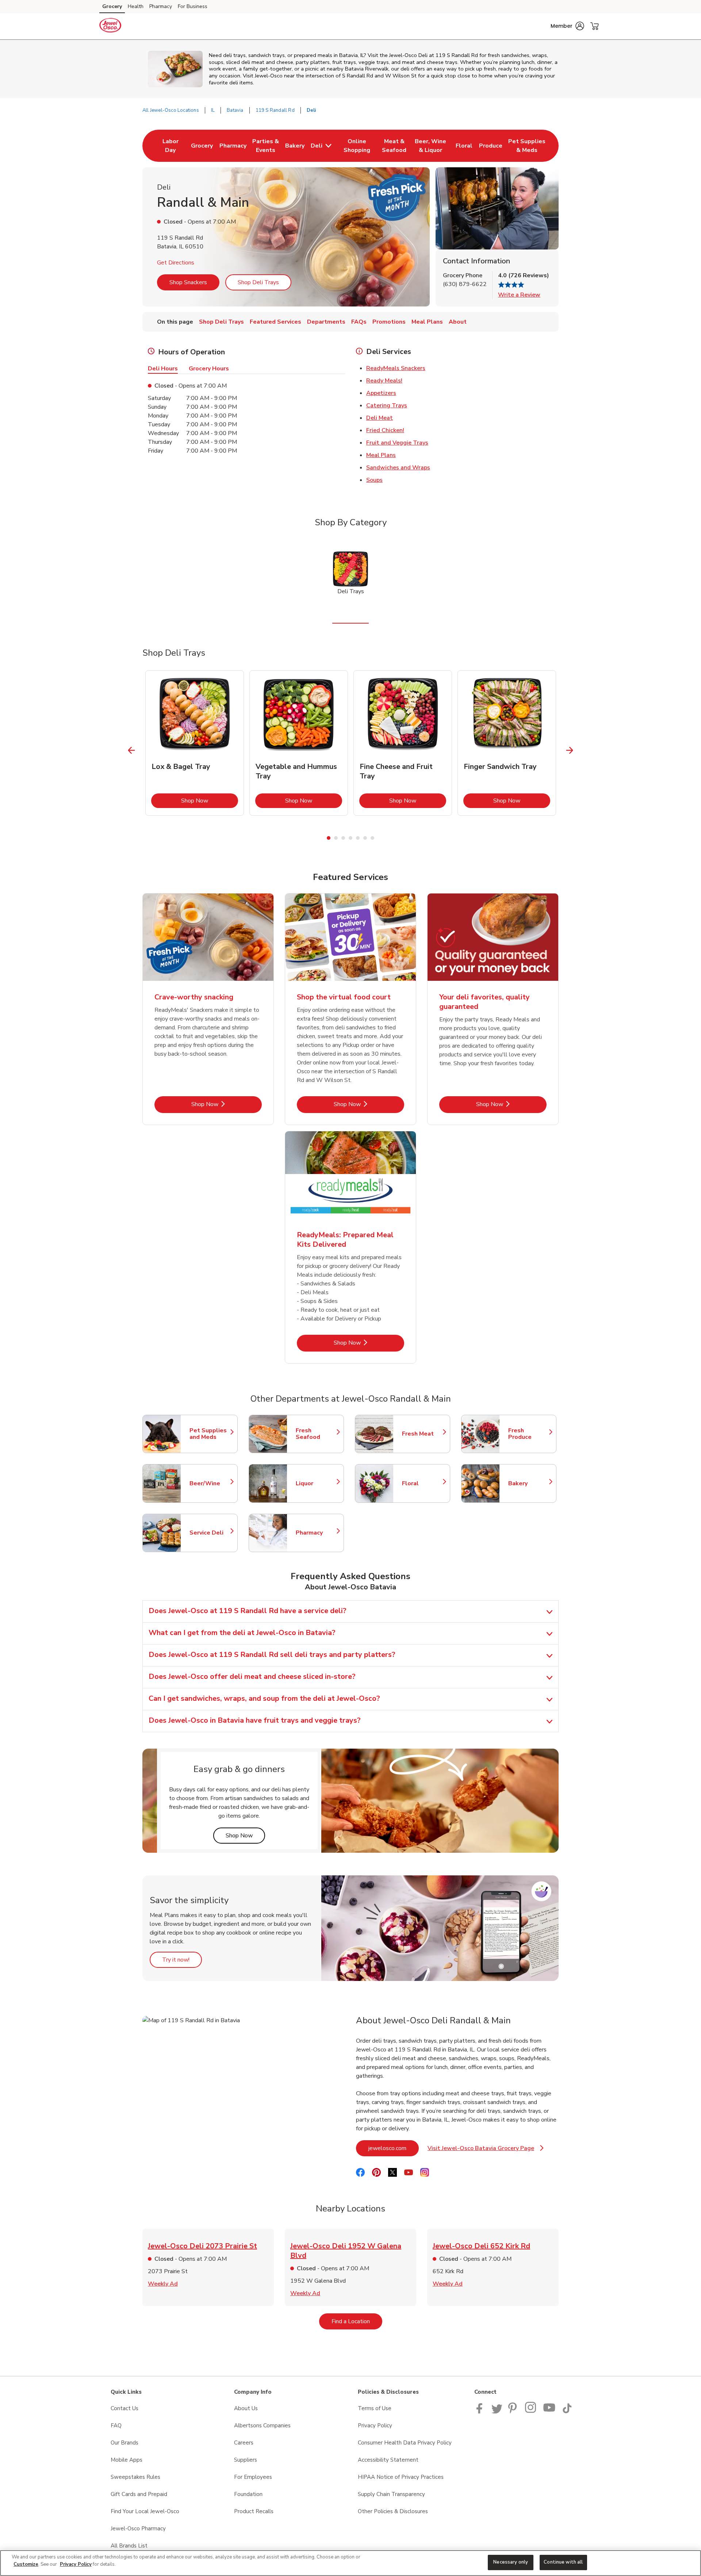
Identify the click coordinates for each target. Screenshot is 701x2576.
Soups (374, 480)
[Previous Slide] (132, 750)
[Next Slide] (570, 750)
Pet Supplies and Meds (210, 1434)
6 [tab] (365, 838)
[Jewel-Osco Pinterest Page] (514, 2412)
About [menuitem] (458, 322)
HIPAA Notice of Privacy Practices (401, 2477)
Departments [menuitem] (326, 322)
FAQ (116, 2426)
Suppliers (246, 2460)
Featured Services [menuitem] (275, 322)
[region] (350, 2563)
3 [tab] (343, 838)
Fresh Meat (422, 1434)
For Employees (253, 2477)
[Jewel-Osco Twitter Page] (497, 2412)
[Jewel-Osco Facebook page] (481, 2412)
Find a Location (357, 2321)
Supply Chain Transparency (391, 2494)
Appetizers (381, 393)
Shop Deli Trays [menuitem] (221, 322)
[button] (567, 26)
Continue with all (563, 2562)
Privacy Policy (375, 2426)
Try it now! (182, 1960)
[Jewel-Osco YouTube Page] (549, 2412)
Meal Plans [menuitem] (427, 322)
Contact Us (125, 2408)
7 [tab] (372, 838)
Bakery (529, 1483)
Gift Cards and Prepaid (139, 2494)
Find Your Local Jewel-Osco (145, 2511)
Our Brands (125, 2443)
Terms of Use (375, 2408)
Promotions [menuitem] (389, 322)
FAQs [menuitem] (359, 322)
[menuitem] (170, 146)
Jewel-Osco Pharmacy (138, 2529)
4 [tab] (350, 838)
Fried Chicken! (385, 430)
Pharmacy (161, 6)
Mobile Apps (127, 2460)
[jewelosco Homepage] (110, 26)
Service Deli (210, 1533)
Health (136, 6)
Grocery (112, 6)
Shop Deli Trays (258, 282)
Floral (422, 1483)
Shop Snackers (188, 282)
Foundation (248, 2494)
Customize (26, 2564)
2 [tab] (336, 838)
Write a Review (519, 295)
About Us (246, 2408)
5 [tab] (358, 838)
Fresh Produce (529, 1434)
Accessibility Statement (388, 2460)
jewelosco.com (394, 2148)
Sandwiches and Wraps (398, 468)
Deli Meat (380, 418)
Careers (244, 2443)
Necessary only (511, 2562)
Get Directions (176, 263)
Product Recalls (254, 2511)
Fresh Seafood (316, 1434)
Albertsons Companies (262, 2426)
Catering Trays (387, 405)
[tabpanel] (195, 743)
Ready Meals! (384, 381)
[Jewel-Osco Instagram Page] (531, 2412)
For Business (193, 6)
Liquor (316, 1483)
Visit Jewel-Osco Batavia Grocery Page (486, 2150)
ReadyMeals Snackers (396, 368)
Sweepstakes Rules (135, 2477)
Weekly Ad (163, 2284)
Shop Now (210, 801)
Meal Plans (381, 455)
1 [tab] (329, 838)
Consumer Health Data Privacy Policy (405, 2443)
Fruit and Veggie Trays (397, 443)
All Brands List (129, 2546)
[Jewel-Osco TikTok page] (567, 2412)
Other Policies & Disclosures (393, 2511)
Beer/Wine (210, 1483)
